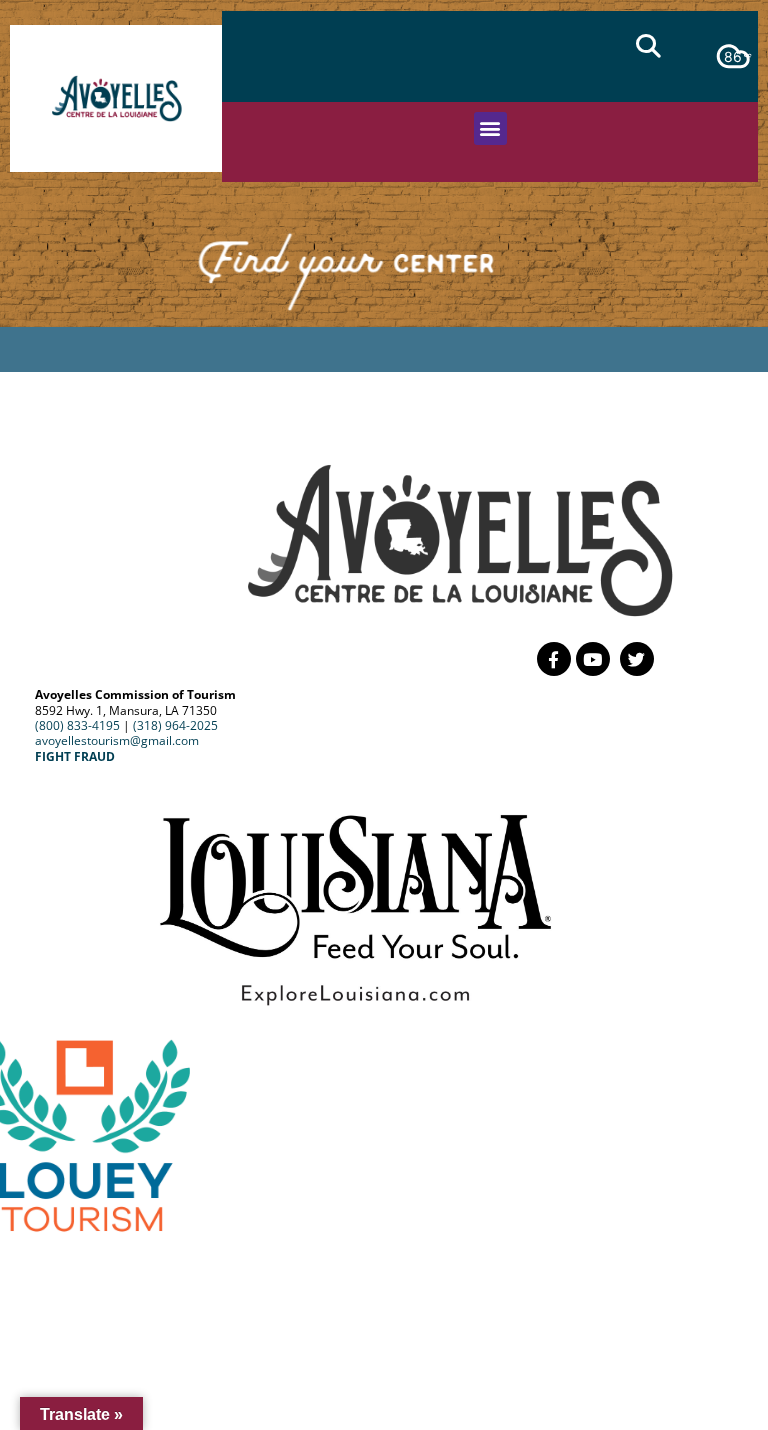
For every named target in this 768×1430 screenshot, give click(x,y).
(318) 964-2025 (175, 725)
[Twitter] (637, 659)
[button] (648, 46)
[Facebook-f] (554, 659)
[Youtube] (593, 659)
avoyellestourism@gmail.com (117, 740)
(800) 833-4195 (77, 725)
